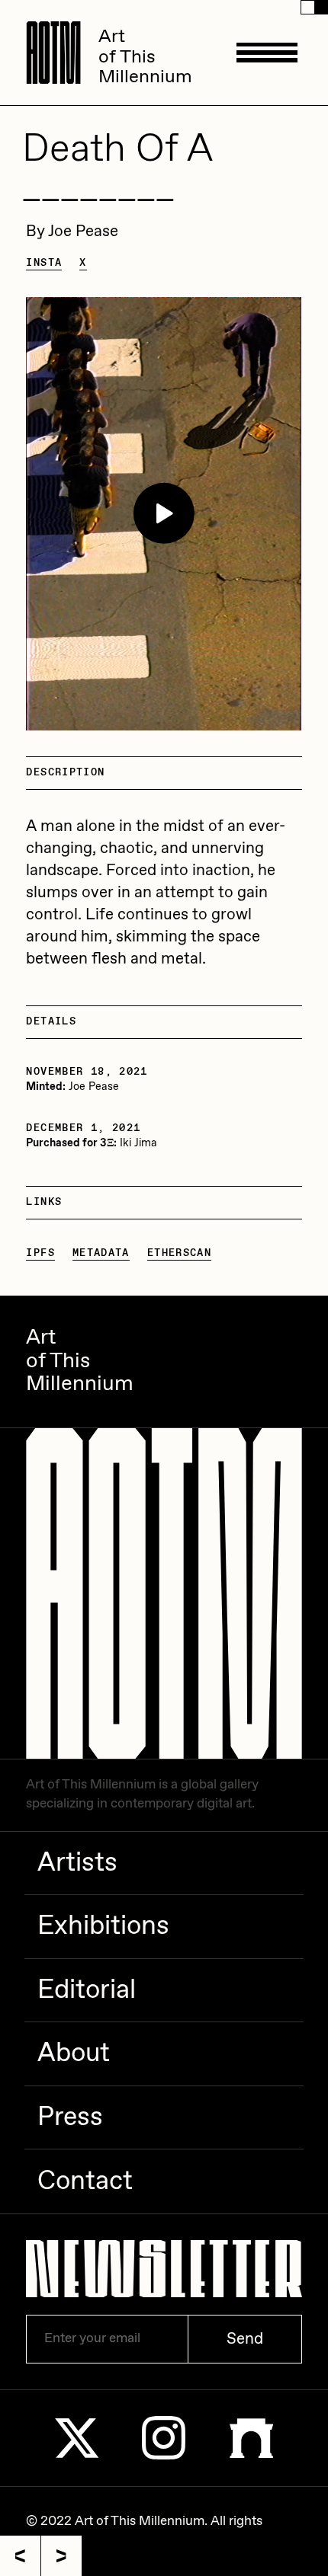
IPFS (40, 1253)
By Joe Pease (72, 232)
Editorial (87, 1990)
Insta (44, 263)
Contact (85, 2181)
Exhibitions (103, 1926)
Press (70, 2117)
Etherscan (179, 1253)
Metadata (101, 1253)
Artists (77, 1863)
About (74, 2053)
